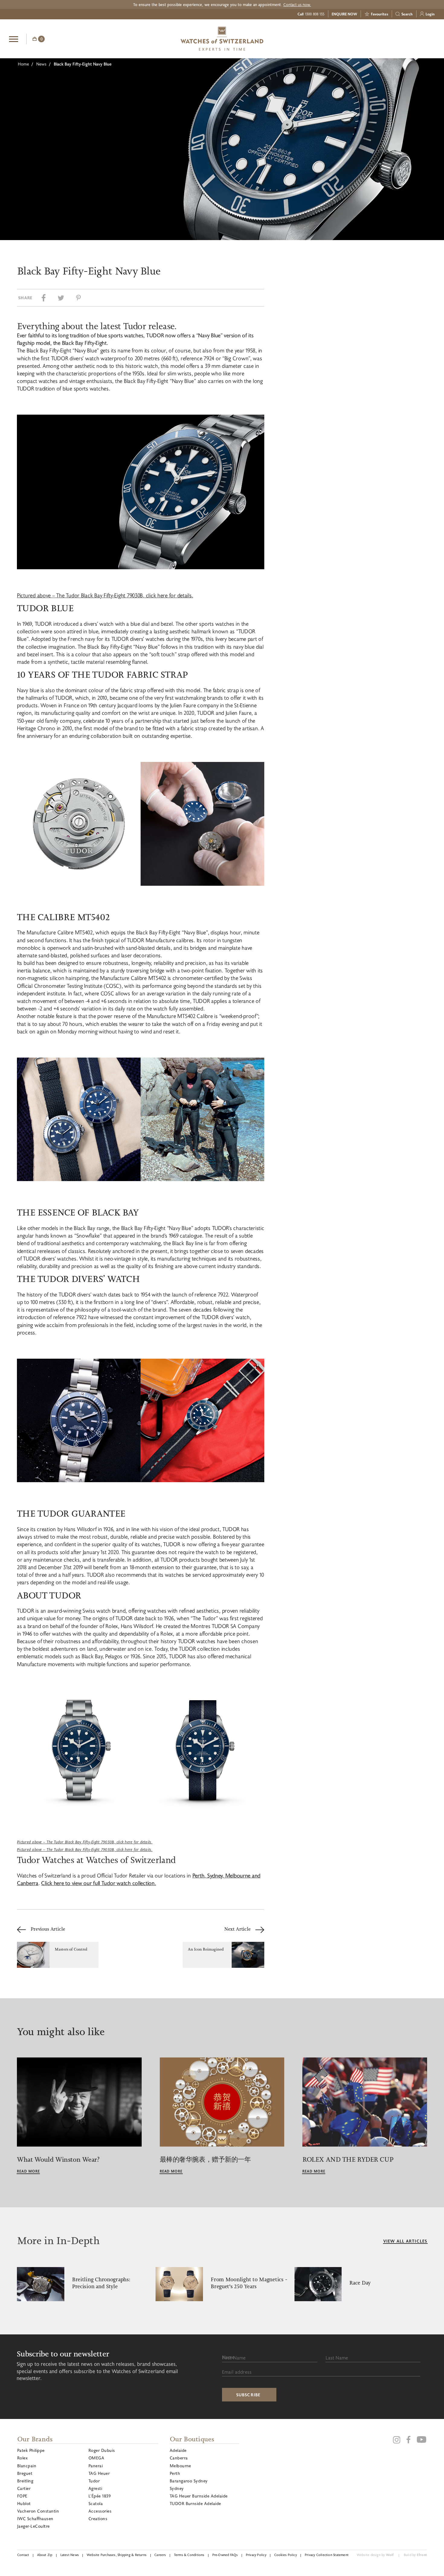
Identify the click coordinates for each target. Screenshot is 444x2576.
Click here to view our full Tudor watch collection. (98, 1883)
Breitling (25, 2481)
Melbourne (180, 2466)
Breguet (25, 2473)
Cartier (24, 2488)
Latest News (70, 2555)
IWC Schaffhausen (35, 2518)
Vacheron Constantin (38, 2511)
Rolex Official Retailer (412, 39)
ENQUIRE (387, 38)
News (41, 64)
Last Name (337, 2358)
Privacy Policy (256, 2555)
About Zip (45, 2555)
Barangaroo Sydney (189, 2481)
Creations (98, 2518)
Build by (415, 2555)
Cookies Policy (286, 2555)
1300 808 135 (315, 14)
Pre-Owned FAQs (225, 2555)
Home (23, 64)
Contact (23, 2555)
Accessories (100, 2511)
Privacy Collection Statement (327, 2555)
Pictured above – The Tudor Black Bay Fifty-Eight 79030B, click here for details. (105, 595)
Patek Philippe (31, 2450)
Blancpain (27, 2466)
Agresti (95, 2488)
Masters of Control (71, 1949)
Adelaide (178, 2450)
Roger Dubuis (102, 2450)
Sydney (177, 2488)
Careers (160, 2555)
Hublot (24, 2503)
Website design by (375, 2555)
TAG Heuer (99, 2473)
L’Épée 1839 (100, 2496)
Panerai (96, 2466)
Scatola (96, 2503)
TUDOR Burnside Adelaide (195, 2503)
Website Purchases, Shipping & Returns (117, 2555)
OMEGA (96, 2458)
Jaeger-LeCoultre (34, 2526)
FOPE (22, 2496)
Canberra (179, 2458)
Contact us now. (297, 5)
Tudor (94, 2481)
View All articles (405, 2241)
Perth (175, 2473)
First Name (234, 2358)
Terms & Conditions (189, 2555)
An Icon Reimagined (206, 1949)
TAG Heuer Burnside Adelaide (199, 2496)
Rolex (22, 2458)
